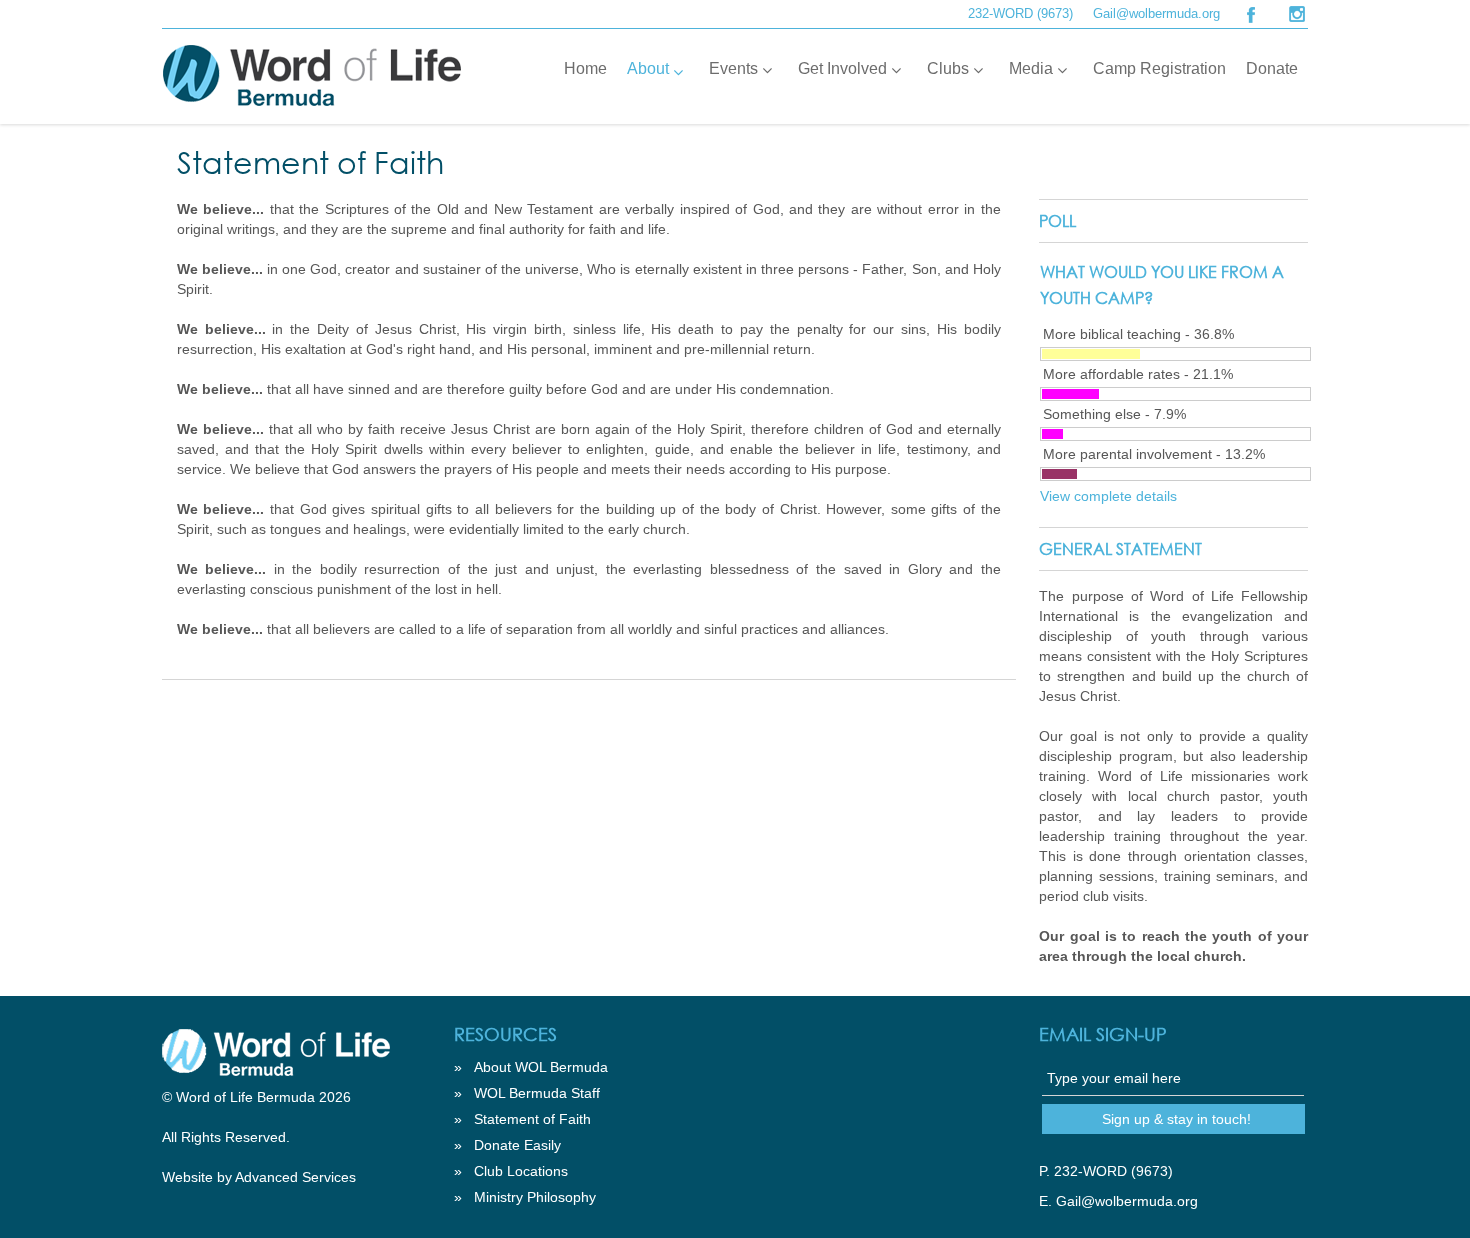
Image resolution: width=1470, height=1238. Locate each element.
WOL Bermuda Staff (537, 1093)
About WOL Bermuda (541, 1067)
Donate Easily (517, 1145)
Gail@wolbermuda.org (1156, 13)
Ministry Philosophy (535, 1197)
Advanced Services (295, 1177)
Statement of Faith (532, 1119)
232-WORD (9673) (1020, 13)
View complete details (1108, 496)
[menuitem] (585, 69)
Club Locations (521, 1171)
